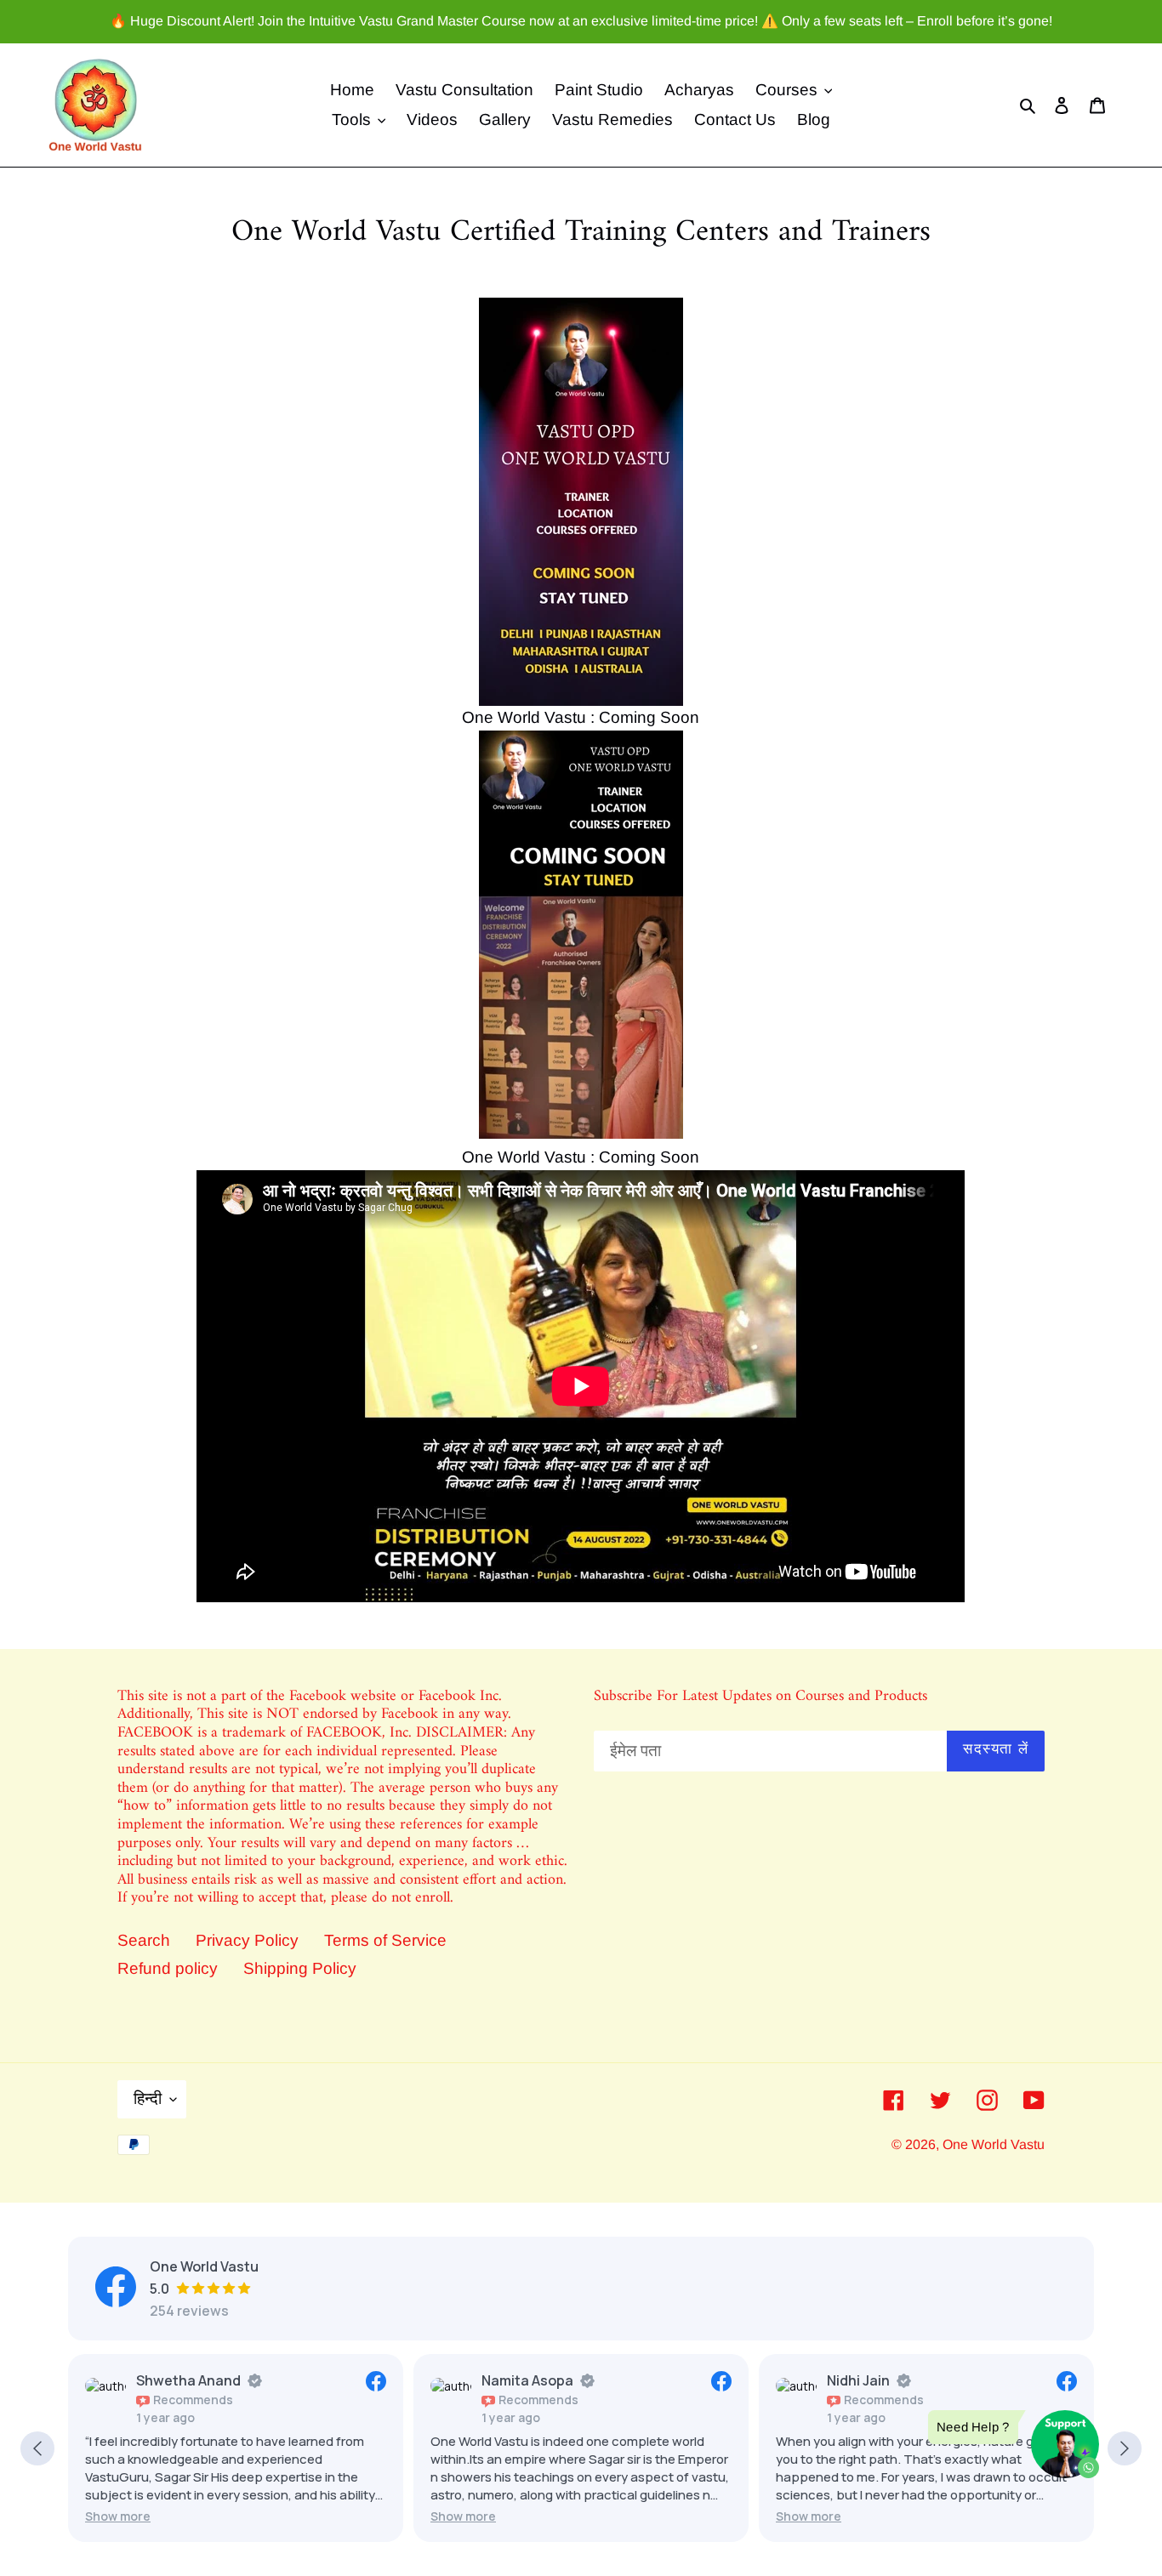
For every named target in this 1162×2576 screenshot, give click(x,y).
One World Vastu (994, 2144)
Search (144, 1940)
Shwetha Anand (188, 2380)
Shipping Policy (300, 1968)
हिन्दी (148, 2098)
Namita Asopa (527, 2380)
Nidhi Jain (858, 2380)
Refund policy (168, 1968)
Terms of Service (385, 1940)
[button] (118, 2516)
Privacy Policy (247, 1940)
